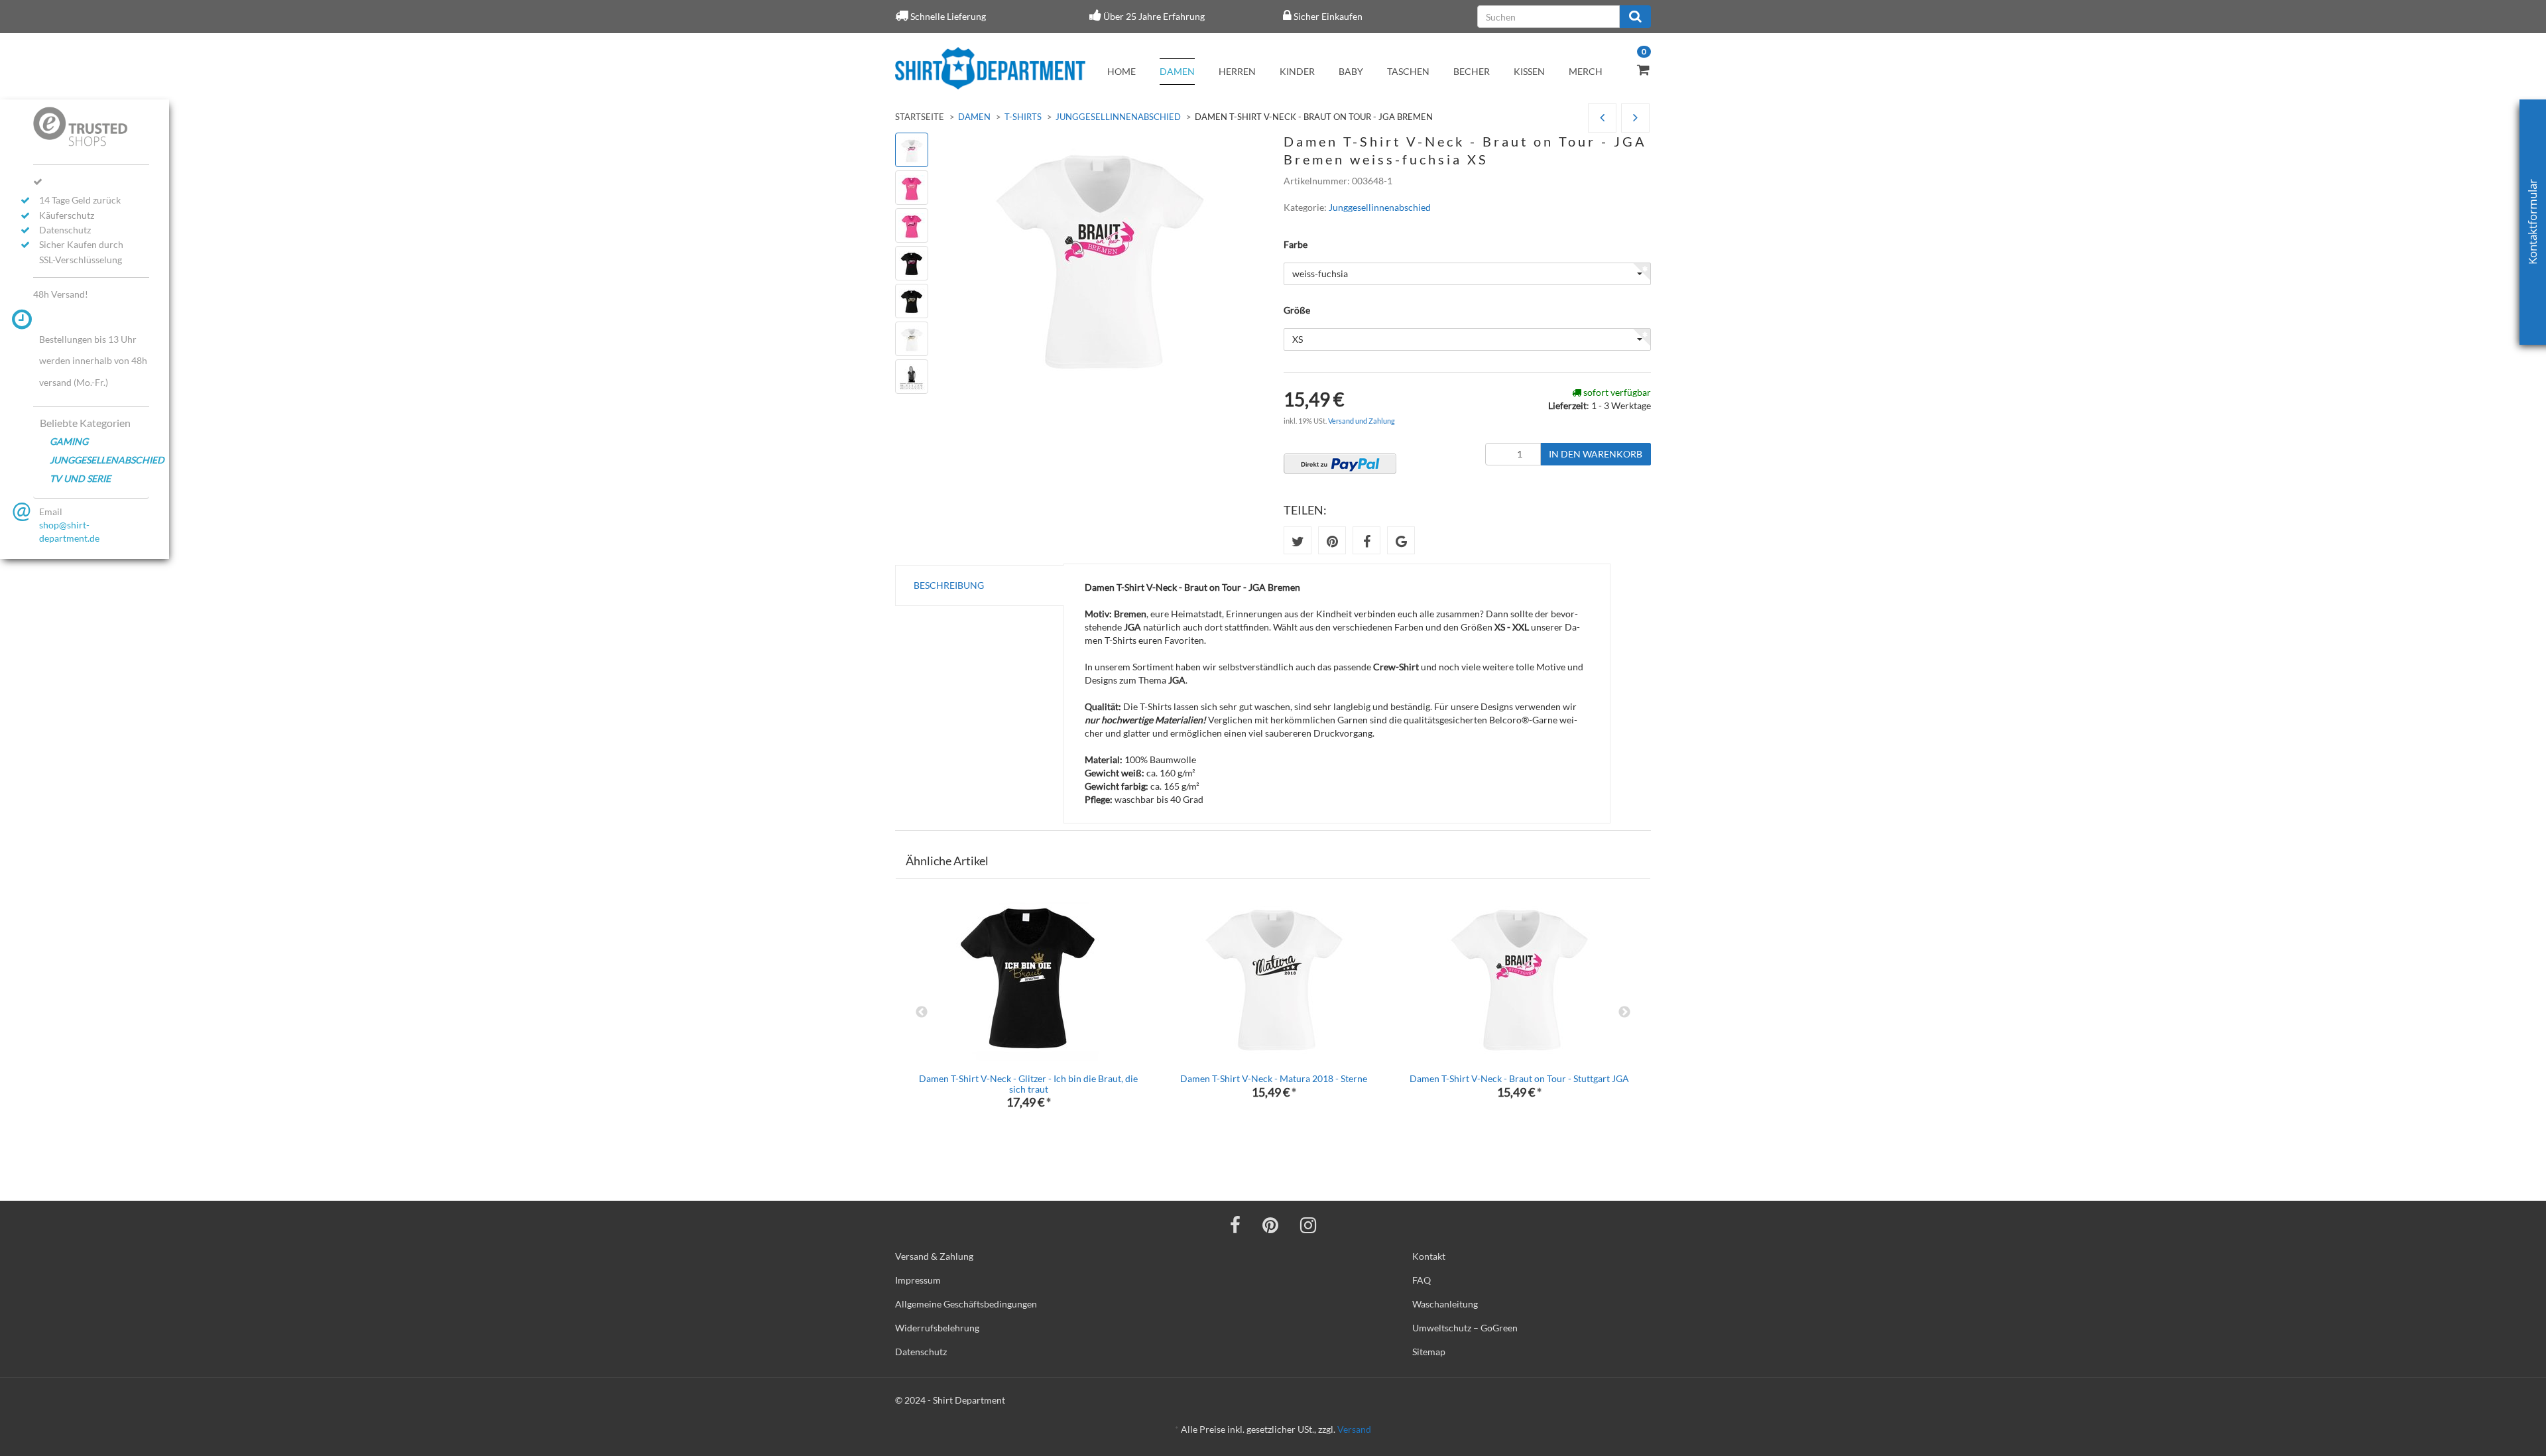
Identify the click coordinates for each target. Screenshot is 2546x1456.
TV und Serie (80, 478)
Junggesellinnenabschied (1118, 117)
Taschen (1408, 71)
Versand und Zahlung (1362, 421)
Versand (1354, 1429)
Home (1121, 71)
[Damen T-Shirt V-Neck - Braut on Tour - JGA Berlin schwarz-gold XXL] (1602, 118)
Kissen (1529, 71)
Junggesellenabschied (99, 460)
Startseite (920, 117)
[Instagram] (1308, 1225)
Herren (1237, 71)
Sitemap (1429, 1352)
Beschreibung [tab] (949, 585)
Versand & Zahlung (934, 1256)
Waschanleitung (1445, 1304)
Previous (922, 1012)
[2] (1340, 463)
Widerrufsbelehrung (937, 1328)
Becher (1472, 71)
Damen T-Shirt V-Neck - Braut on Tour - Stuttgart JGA (1519, 1078)
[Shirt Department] (990, 68)
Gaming (69, 441)
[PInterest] (1270, 1225)
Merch (1586, 71)
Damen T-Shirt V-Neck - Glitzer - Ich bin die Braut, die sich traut (1028, 1083)
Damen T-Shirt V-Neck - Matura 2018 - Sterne (1274, 1078)
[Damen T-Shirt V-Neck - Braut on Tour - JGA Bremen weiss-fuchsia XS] (1635, 118)
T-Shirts (1023, 117)
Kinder (1297, 71)
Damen (1177, 71)
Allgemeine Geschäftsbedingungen (966, 1304)
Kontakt (1429, 1256)
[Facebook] (1235, 1225)
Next (1624, 1012)
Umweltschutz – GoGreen (1465, 1328)
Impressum (918, 1280)
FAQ (1422, 1280)
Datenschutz (921, 1352)
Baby (1351, 71)
